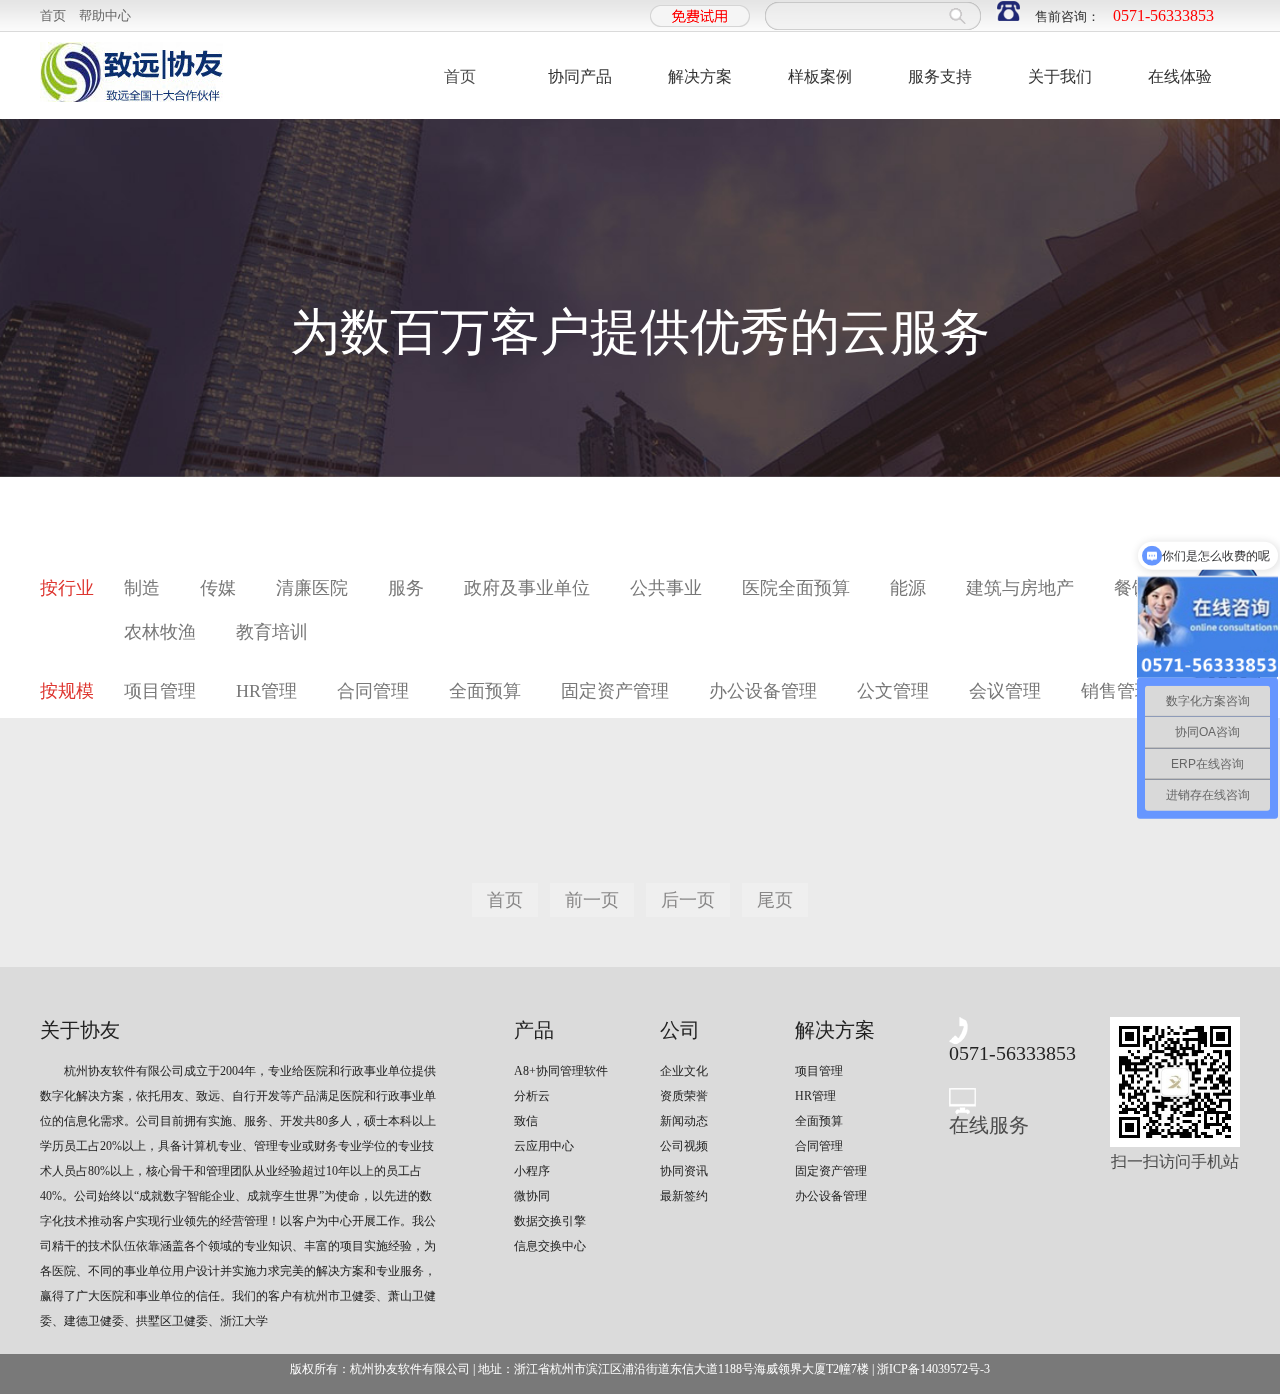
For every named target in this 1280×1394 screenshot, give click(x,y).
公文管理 (893, 691)
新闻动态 (684, 1121)
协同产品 (580, 76)
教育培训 (272, 632)
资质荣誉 (684, 1096)
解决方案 (700, 76)
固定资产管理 (615, 691)
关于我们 (1060, 76)
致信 (526, 1121)
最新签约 (684, 1196)
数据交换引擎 (550, 1221)
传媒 (218, 588)
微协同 (532, 1196)
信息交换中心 (550, 1246)
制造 (142, 588)
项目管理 (160, 691)
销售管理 (1117, 691)
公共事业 (666, 588)
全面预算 (485, 691)
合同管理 (373, 691)
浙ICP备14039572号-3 (933, 1369)
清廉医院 (312, 588)
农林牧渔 (160, 632)
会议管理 (1005, 691)
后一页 (688, 900)
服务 (406, 588)
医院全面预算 (796, 588)
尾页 (775, 900)
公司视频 (684, 1146)
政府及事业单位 (527, 588)
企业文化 (684, 1071)
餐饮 (1132, 588)
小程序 (532, 1171)
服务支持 (940, 76)
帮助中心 (105, 15)
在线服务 (989, 1125)
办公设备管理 (763, 691)
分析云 (532, 1096)
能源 (908, 588)
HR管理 (266, 691)
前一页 (592, 900)
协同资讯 (684, 1171)
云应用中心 (544, 1146)
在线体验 (1180, 76)
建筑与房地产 (1020, 588)
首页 (53, 15)
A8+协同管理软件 (560, 1071)
